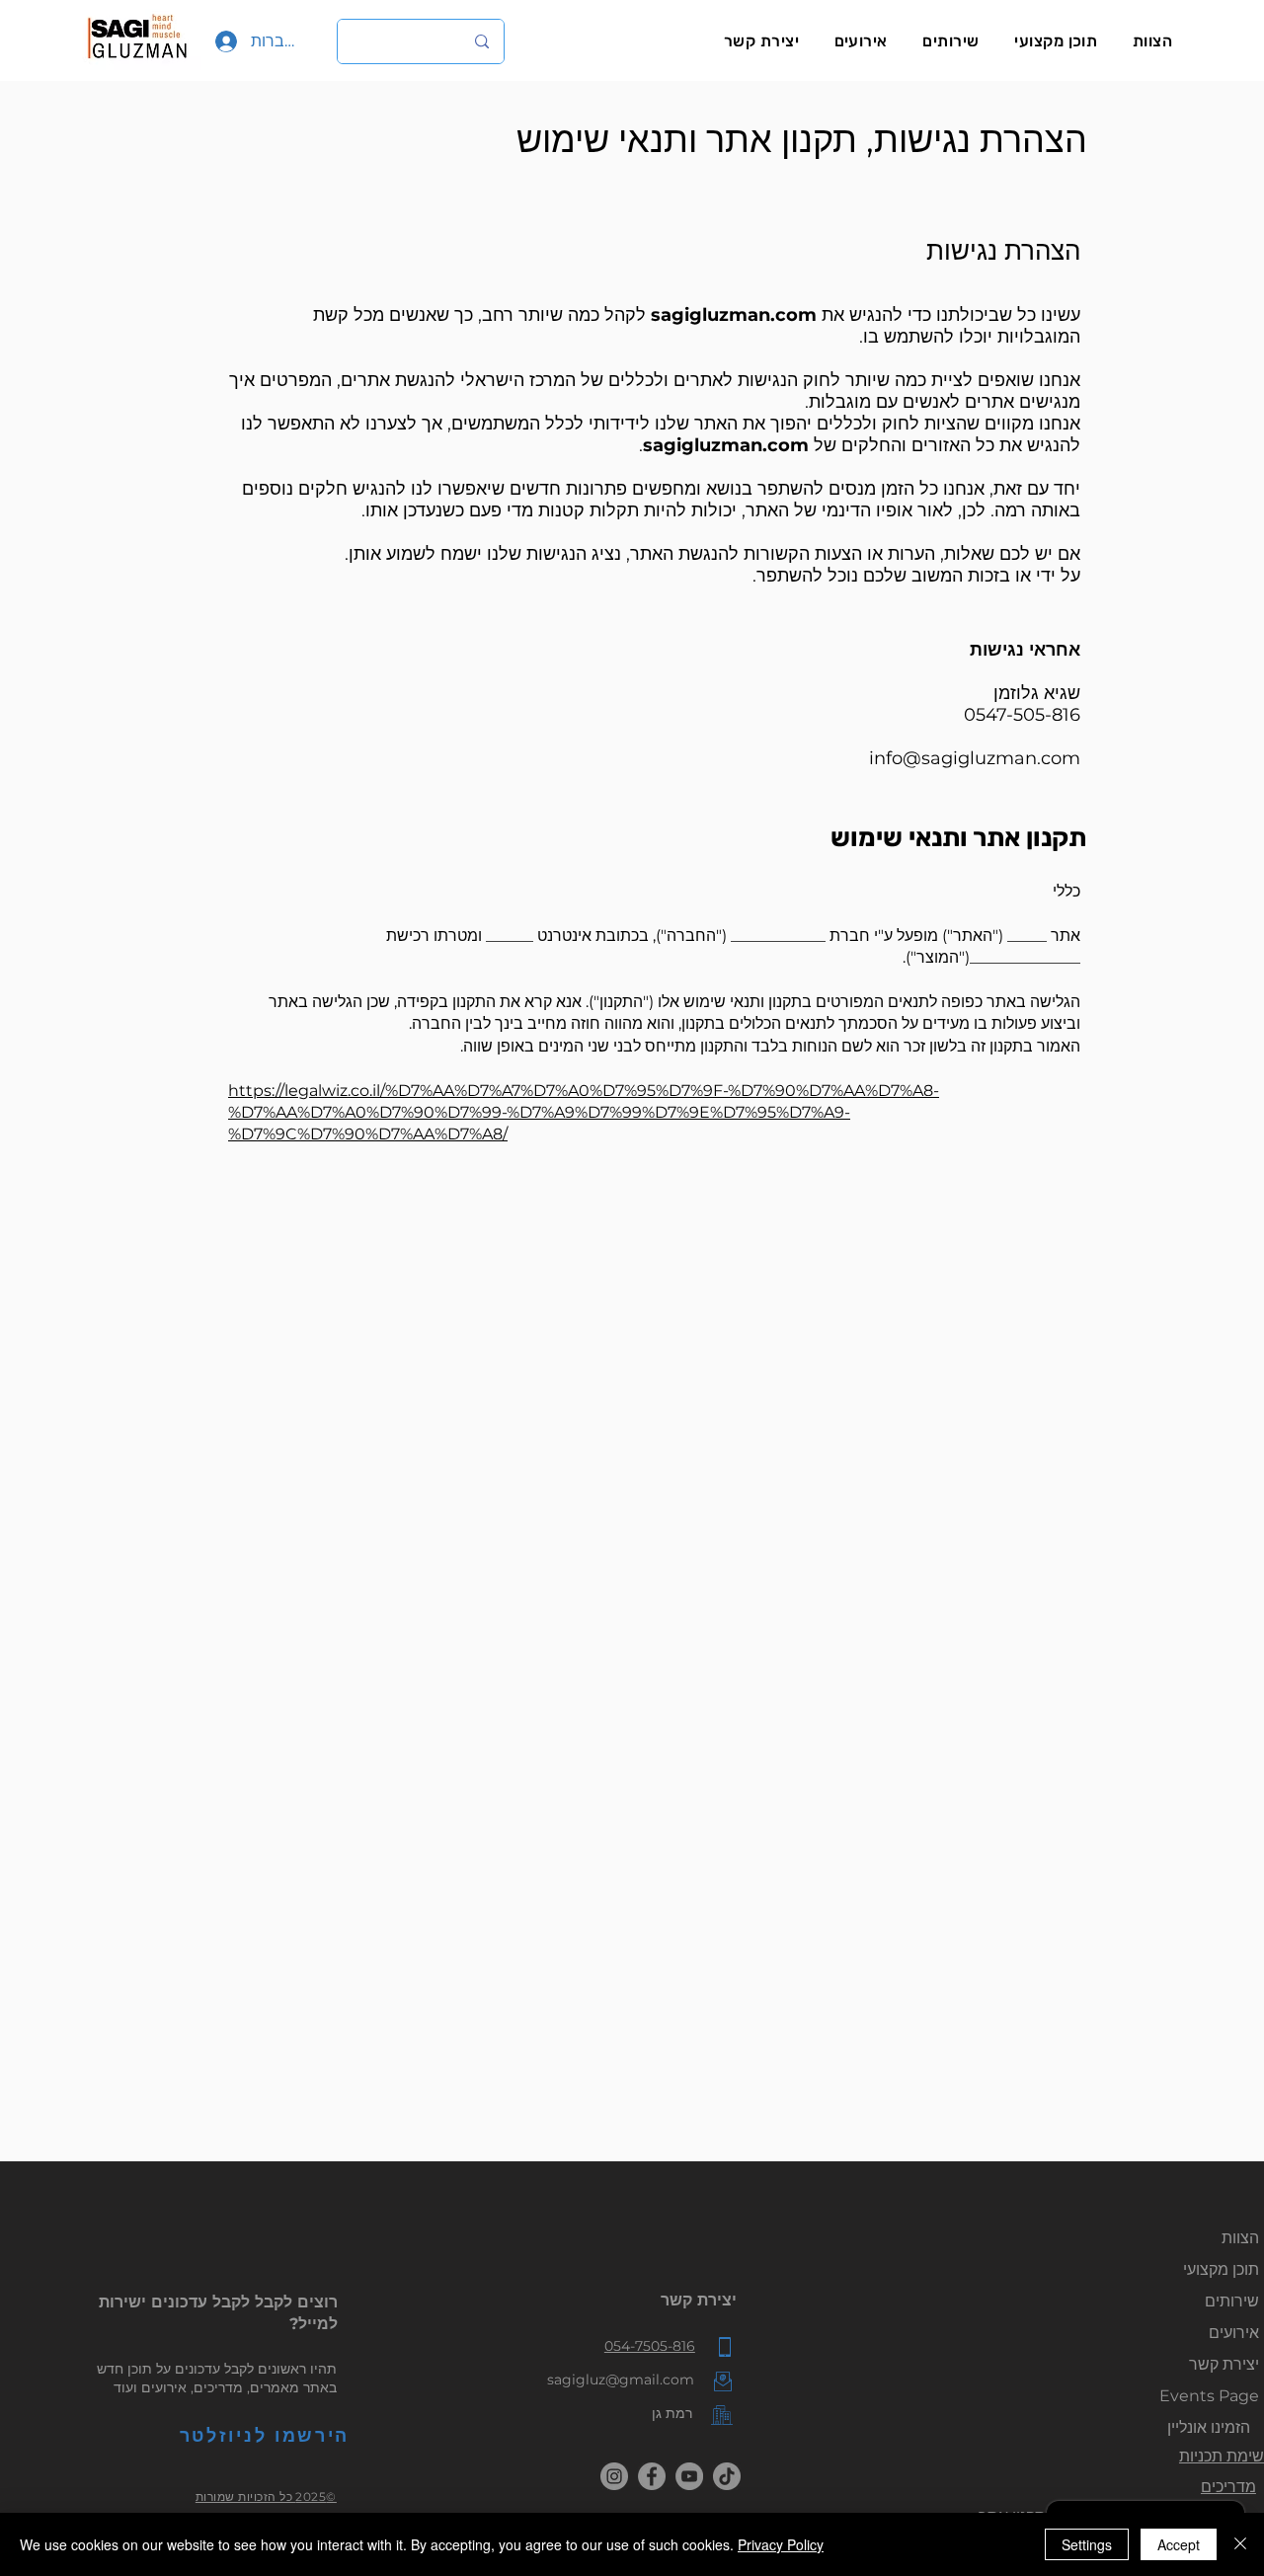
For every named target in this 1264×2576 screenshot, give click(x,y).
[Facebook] (652, 2476)
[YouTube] (689, 2476)
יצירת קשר (1224, 2364)
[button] (1056, 41)
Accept (1179, 2544)
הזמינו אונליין (1209, 2427)
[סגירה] (1240, 2544)
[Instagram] (614, 2476)
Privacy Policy (781, 2544)
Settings (1087, 2544)
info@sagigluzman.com (975, 758)
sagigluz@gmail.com (621, 2380)
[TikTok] (727, 2476)
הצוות (1240, 2238)
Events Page (1209, 2396)
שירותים (1232, 2301)
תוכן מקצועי (1221, 2269)
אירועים (1234, 2333)
